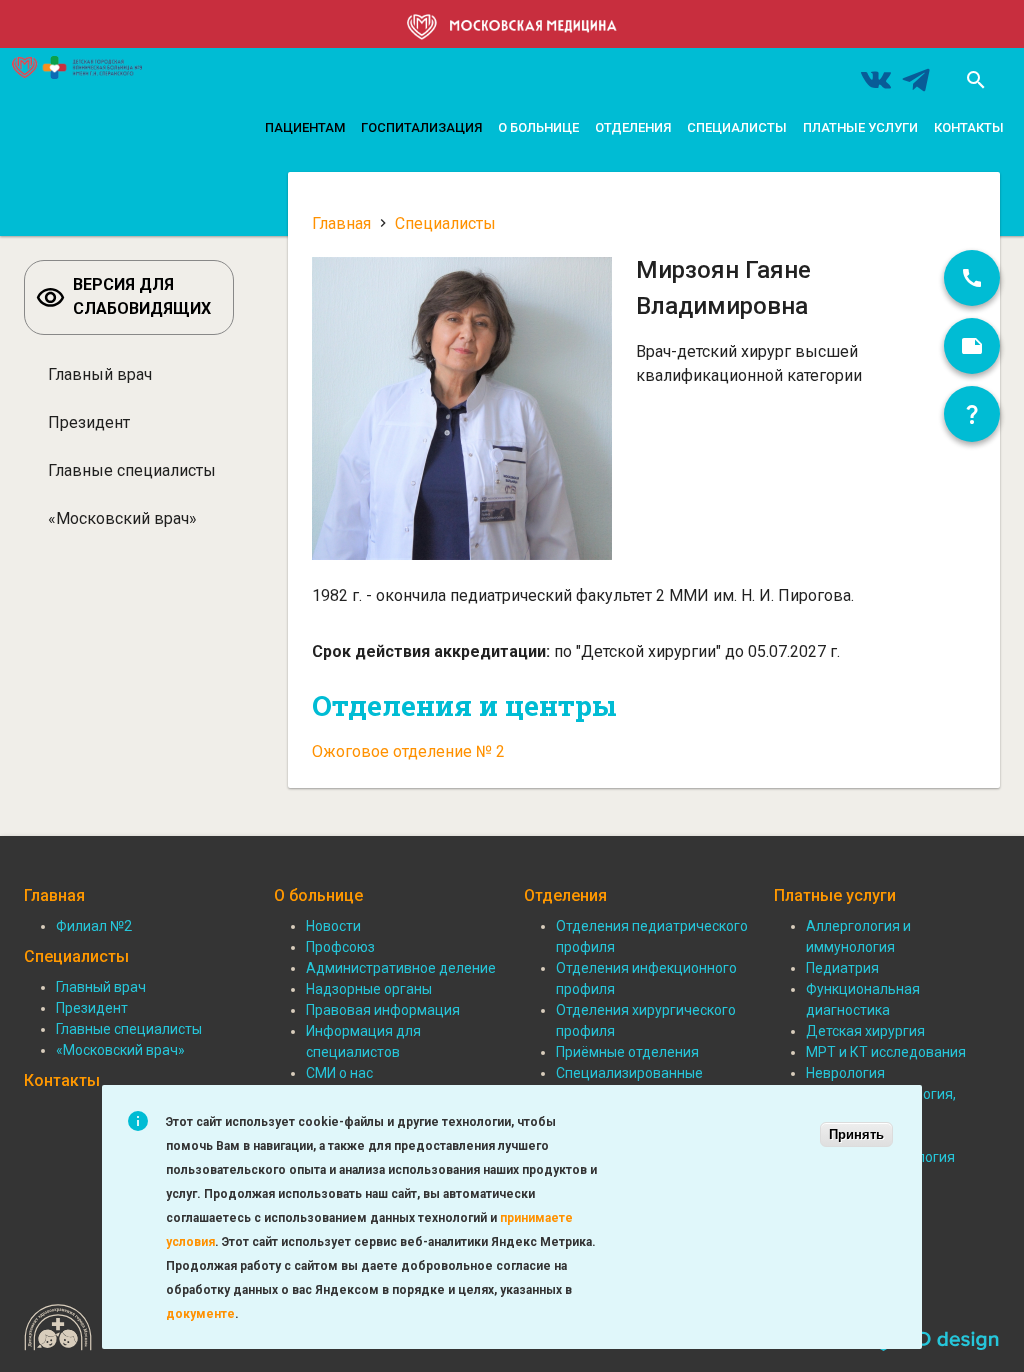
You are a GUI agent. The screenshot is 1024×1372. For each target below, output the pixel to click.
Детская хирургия (865, 1031)
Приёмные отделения (627, 1052)
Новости (333, 926)
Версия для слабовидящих (142, 296)
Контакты (969, 127)
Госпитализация (421, 127)
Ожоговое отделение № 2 (408, 751)
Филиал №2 (94, 926)
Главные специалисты (132, 470)
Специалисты (737, 127)
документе (200, 1314)
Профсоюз (340, 947)
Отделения (633, 127)
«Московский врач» (122, 518)
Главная (341, 223)
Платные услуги (860, 127)
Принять (856, 1134)
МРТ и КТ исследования (886, 1052)
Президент (89, 422)
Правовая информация (383, 1010)
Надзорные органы (369, 989)
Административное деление (401, 968)
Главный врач (100, 374)
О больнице (538, 127)
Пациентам (305, 127)
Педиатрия (842, 968)
